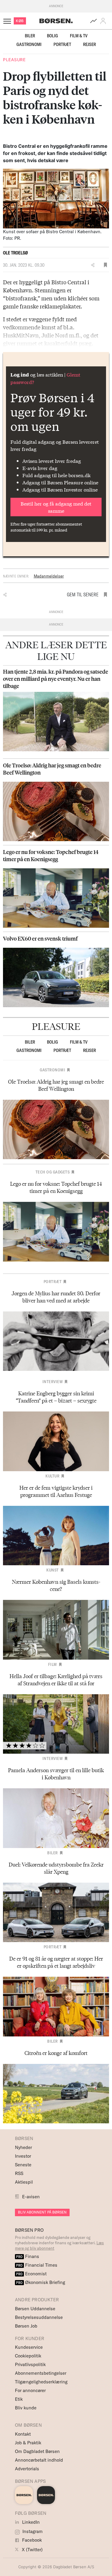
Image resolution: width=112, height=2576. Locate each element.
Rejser (89, 44)
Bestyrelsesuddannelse (39, 2317)
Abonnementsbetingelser (41, 2373)
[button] (104, 21)
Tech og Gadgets (53, 1172)
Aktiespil (24, 2182)
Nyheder (23, 2147)
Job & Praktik (28, 2443)
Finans (28, 2256)
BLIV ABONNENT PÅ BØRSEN (42, 2212)
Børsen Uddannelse (35, 2309)
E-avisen (31, 2197)
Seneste (23, 2165)
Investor (23, 2156)
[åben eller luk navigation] (8, 21)
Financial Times (37, 2265)
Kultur (52, 1476)
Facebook (31, 2540)
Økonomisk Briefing (41, 2282)
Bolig (52, 36)
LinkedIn (30, 2522)
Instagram (32, 2531)
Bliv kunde (26, 2408)
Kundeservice (29, 2347)
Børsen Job (26, 2326)
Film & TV (79, 36)
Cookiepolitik (28, 2356)
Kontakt (23, 2434)
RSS (19, 2173)
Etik (19, 2399)
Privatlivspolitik (30, 2364)
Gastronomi (29, 44)
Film (53, 1664)
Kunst (53, 1570)
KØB (20, 21)
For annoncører (30, 2390)
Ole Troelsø (15, 253)
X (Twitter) (32, 2550)
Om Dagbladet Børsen (37, 2451)
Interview (53, 1382)
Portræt (62, 44)
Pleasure (14, 60)
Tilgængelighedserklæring (41, 2382)
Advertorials (27, 2469)
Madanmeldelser (49, 576)
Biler (30, 36)
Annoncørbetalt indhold (39, 2460)
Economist (31, 2274)
